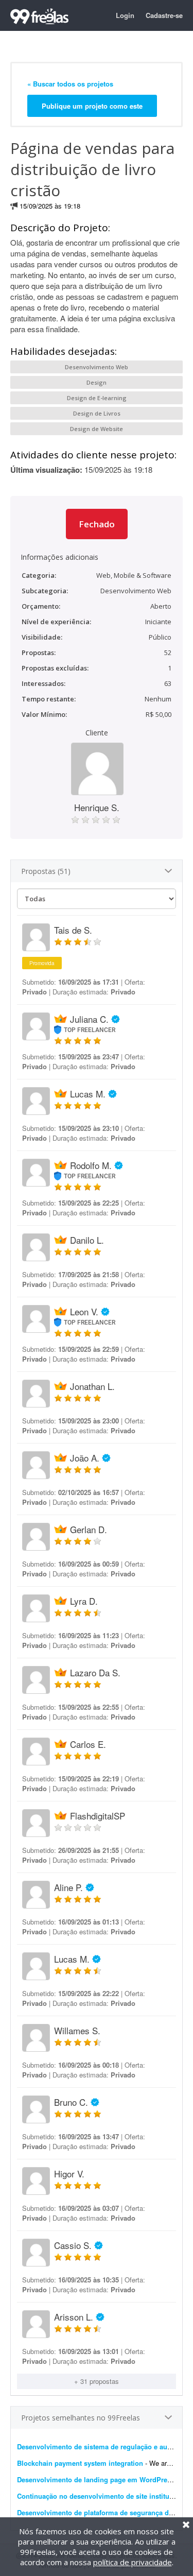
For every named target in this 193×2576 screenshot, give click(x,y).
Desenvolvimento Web (97, 367)
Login (125, 15)
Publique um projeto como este (92, 106)
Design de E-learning (97, 398)
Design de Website (97, 429)
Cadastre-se (164, 15)
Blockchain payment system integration (80, 2463)
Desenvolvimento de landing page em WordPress (96, 2479)
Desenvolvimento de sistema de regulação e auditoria (102, 2446)
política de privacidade (133, 2562)
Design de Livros (97, 413)
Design (97, 382)
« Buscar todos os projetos (70, 84)
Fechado (97, 524)
